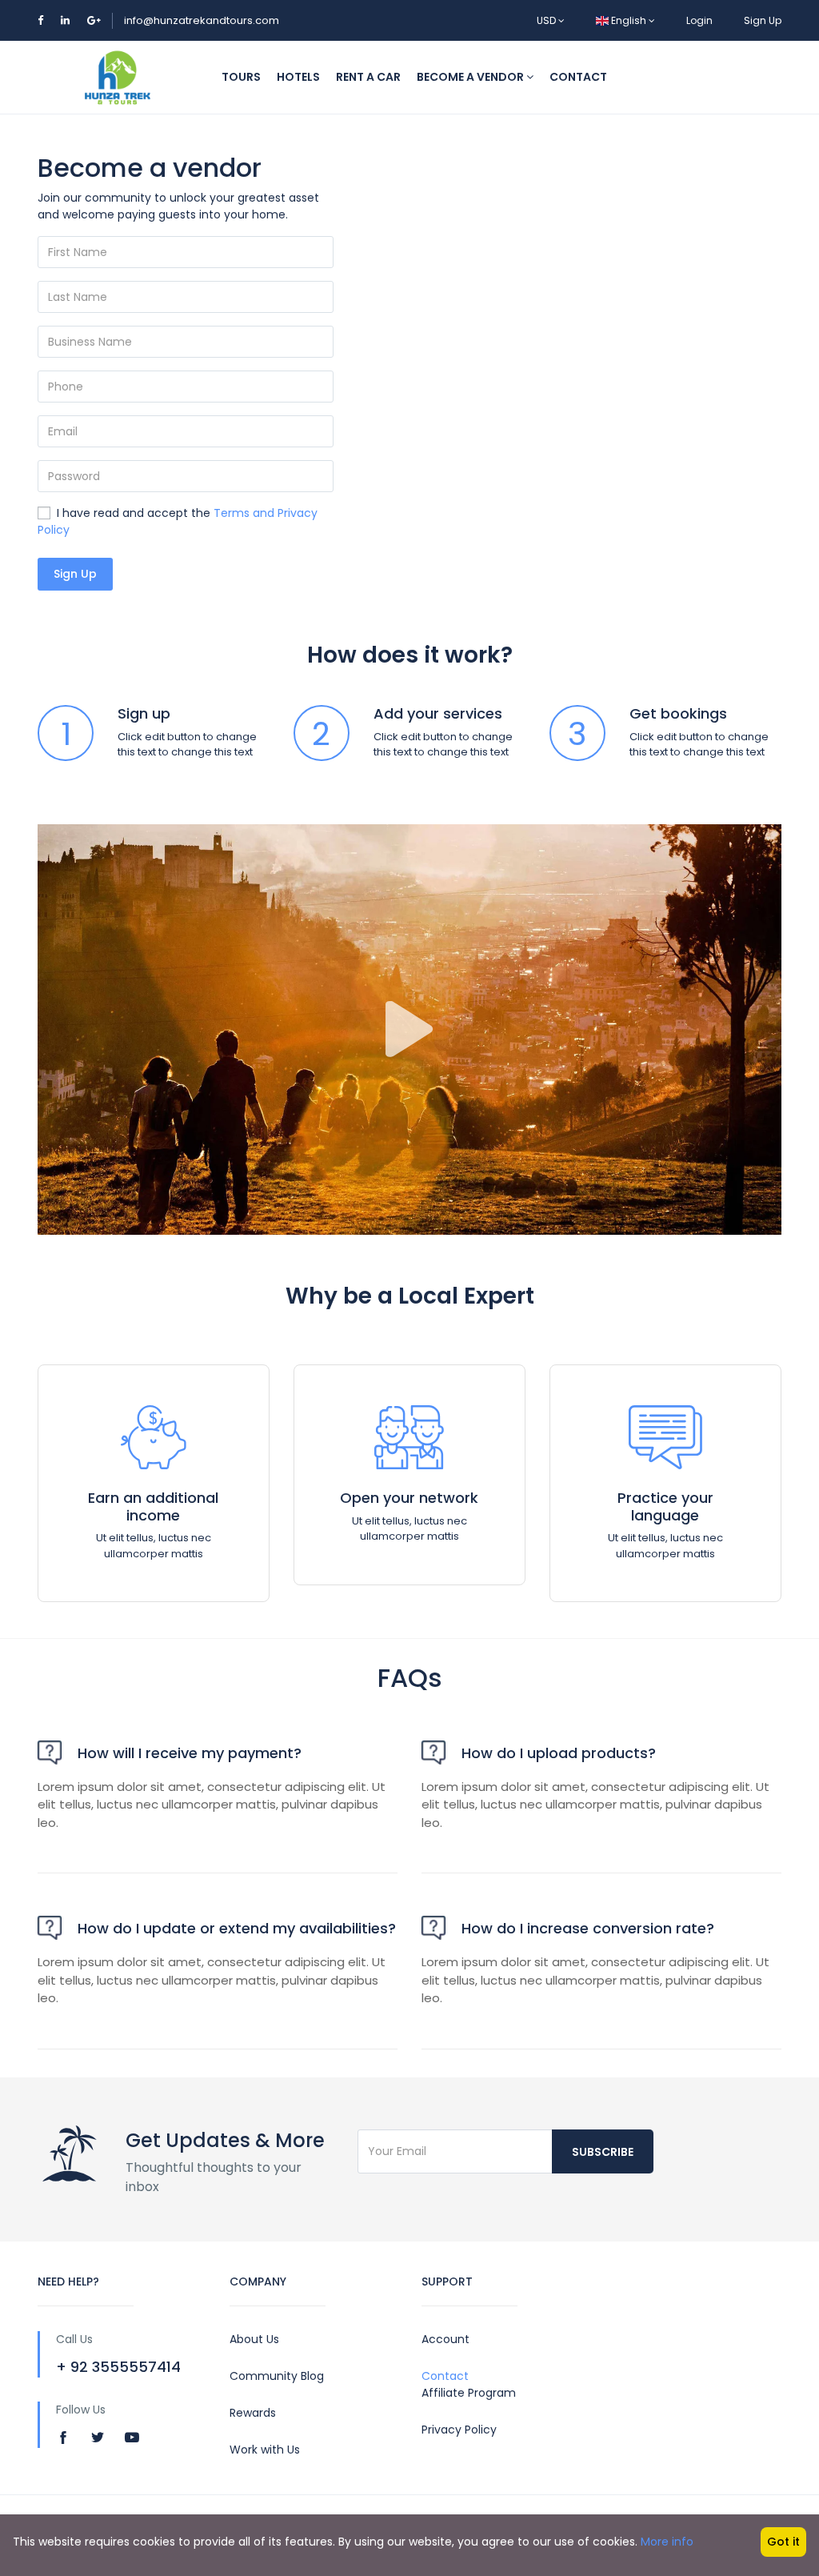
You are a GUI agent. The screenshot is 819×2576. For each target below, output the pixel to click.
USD (547, 20)
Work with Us (265, 2450)
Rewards (253, 2413)
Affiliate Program (469, 2393)
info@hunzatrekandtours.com (202, 20)
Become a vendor (471, 77)
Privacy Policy (459, 2430)
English (629, 20)
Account (445, 2339)
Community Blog (277, 2376)
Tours (241, 77)
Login (699, 20)
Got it (783, 2542)
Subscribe (603, 2152)
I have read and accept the (178, 521)
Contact (578, 77)
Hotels (298, 77)
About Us (254, 2339)
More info (667, 2542)
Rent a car (368, 77)
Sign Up (763, 20)
